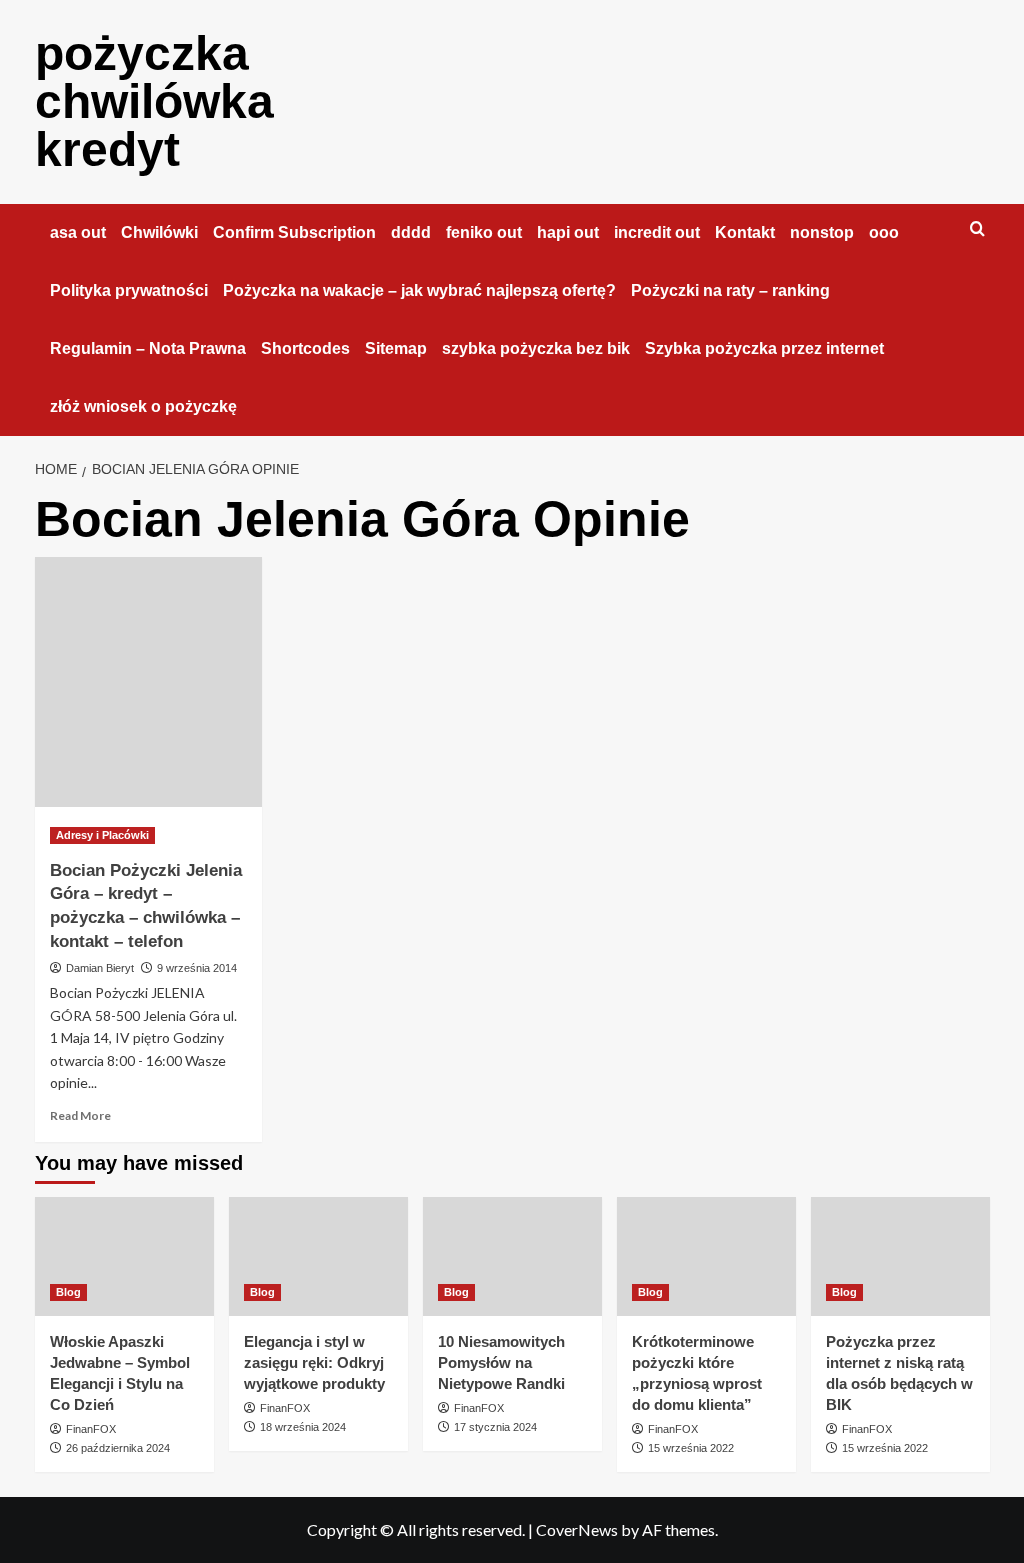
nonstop (822, 232)
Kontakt (745, 232)
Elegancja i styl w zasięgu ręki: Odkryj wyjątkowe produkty (314, 1362)
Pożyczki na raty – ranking (730, 290)
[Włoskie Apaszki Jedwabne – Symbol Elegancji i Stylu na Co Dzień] (124, 1256)
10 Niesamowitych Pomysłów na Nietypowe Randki (501, 1362)
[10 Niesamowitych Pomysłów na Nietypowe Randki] (512, 1256)
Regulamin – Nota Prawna (148, 348)
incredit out (657, 232)
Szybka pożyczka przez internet (764, 348)
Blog (68, 1292)
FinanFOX (91, 1429)
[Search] (977, 229)
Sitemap (396, 348)
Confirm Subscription (294, 232)
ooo (884, 232)
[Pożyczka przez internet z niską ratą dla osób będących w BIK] (900, 1256)
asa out (78, 232)
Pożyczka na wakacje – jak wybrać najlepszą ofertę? (419, 290)
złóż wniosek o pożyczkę (143, 406)
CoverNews (577, 1529)
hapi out (568, 232)
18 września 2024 (303, 1427)
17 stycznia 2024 (495, 1427)
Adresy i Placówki (102, 835)
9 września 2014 (197, 968)
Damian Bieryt (100, 968)
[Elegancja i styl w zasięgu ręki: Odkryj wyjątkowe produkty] (318, 1256)
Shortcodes (305, 348)
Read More (80, 1115)
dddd (411, 232)
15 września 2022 (691, 1448)
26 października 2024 (118, 1448)
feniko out (484, 232)
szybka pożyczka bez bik (536, 348)
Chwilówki (159, 232)
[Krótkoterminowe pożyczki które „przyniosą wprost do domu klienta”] (706, 1256)
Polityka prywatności (129, 290)
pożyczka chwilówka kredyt (154, 101)
